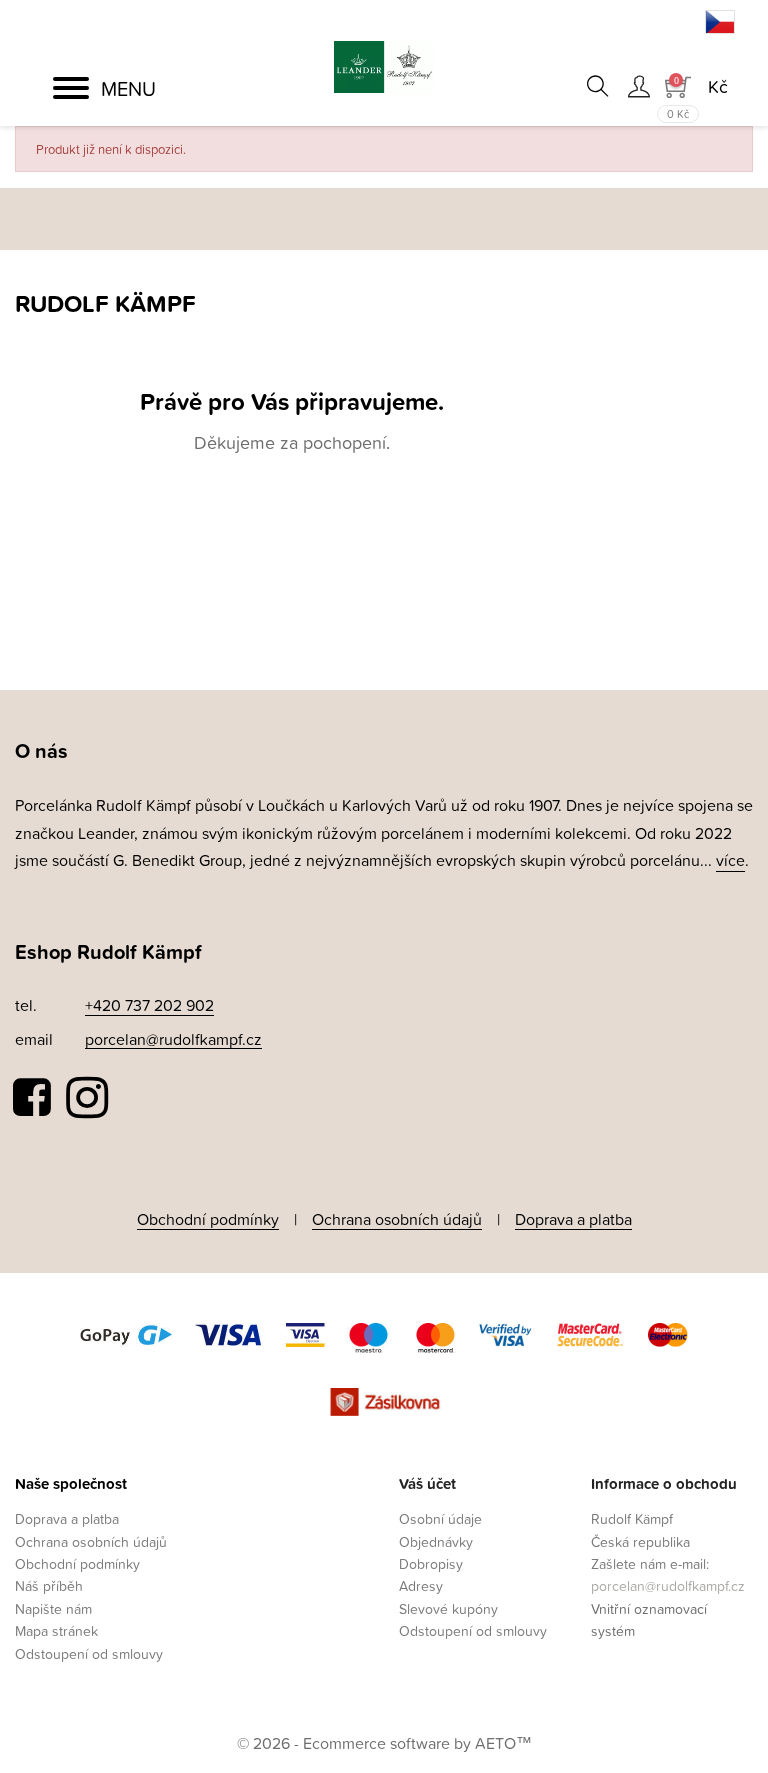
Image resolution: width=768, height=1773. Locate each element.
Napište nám (53, 1608)
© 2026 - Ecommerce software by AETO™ (384, 1743)
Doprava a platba (573, 1219)
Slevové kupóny (448, 1608)
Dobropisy (431, 1563)
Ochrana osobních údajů (397, 1219)
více (730, 860)
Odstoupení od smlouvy (89, 1653)
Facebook (33, 1098)
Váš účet (427, 1483)
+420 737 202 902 (149, 1005)
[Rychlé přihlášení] (638, 86)
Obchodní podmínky (208, 1219)
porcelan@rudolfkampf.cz (173, 1039)
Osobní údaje (440, 1518)
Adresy (421, 1585)
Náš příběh (49, 1585)
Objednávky (436, 1541)
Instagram (87, 1098)
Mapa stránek (56, 1630)
